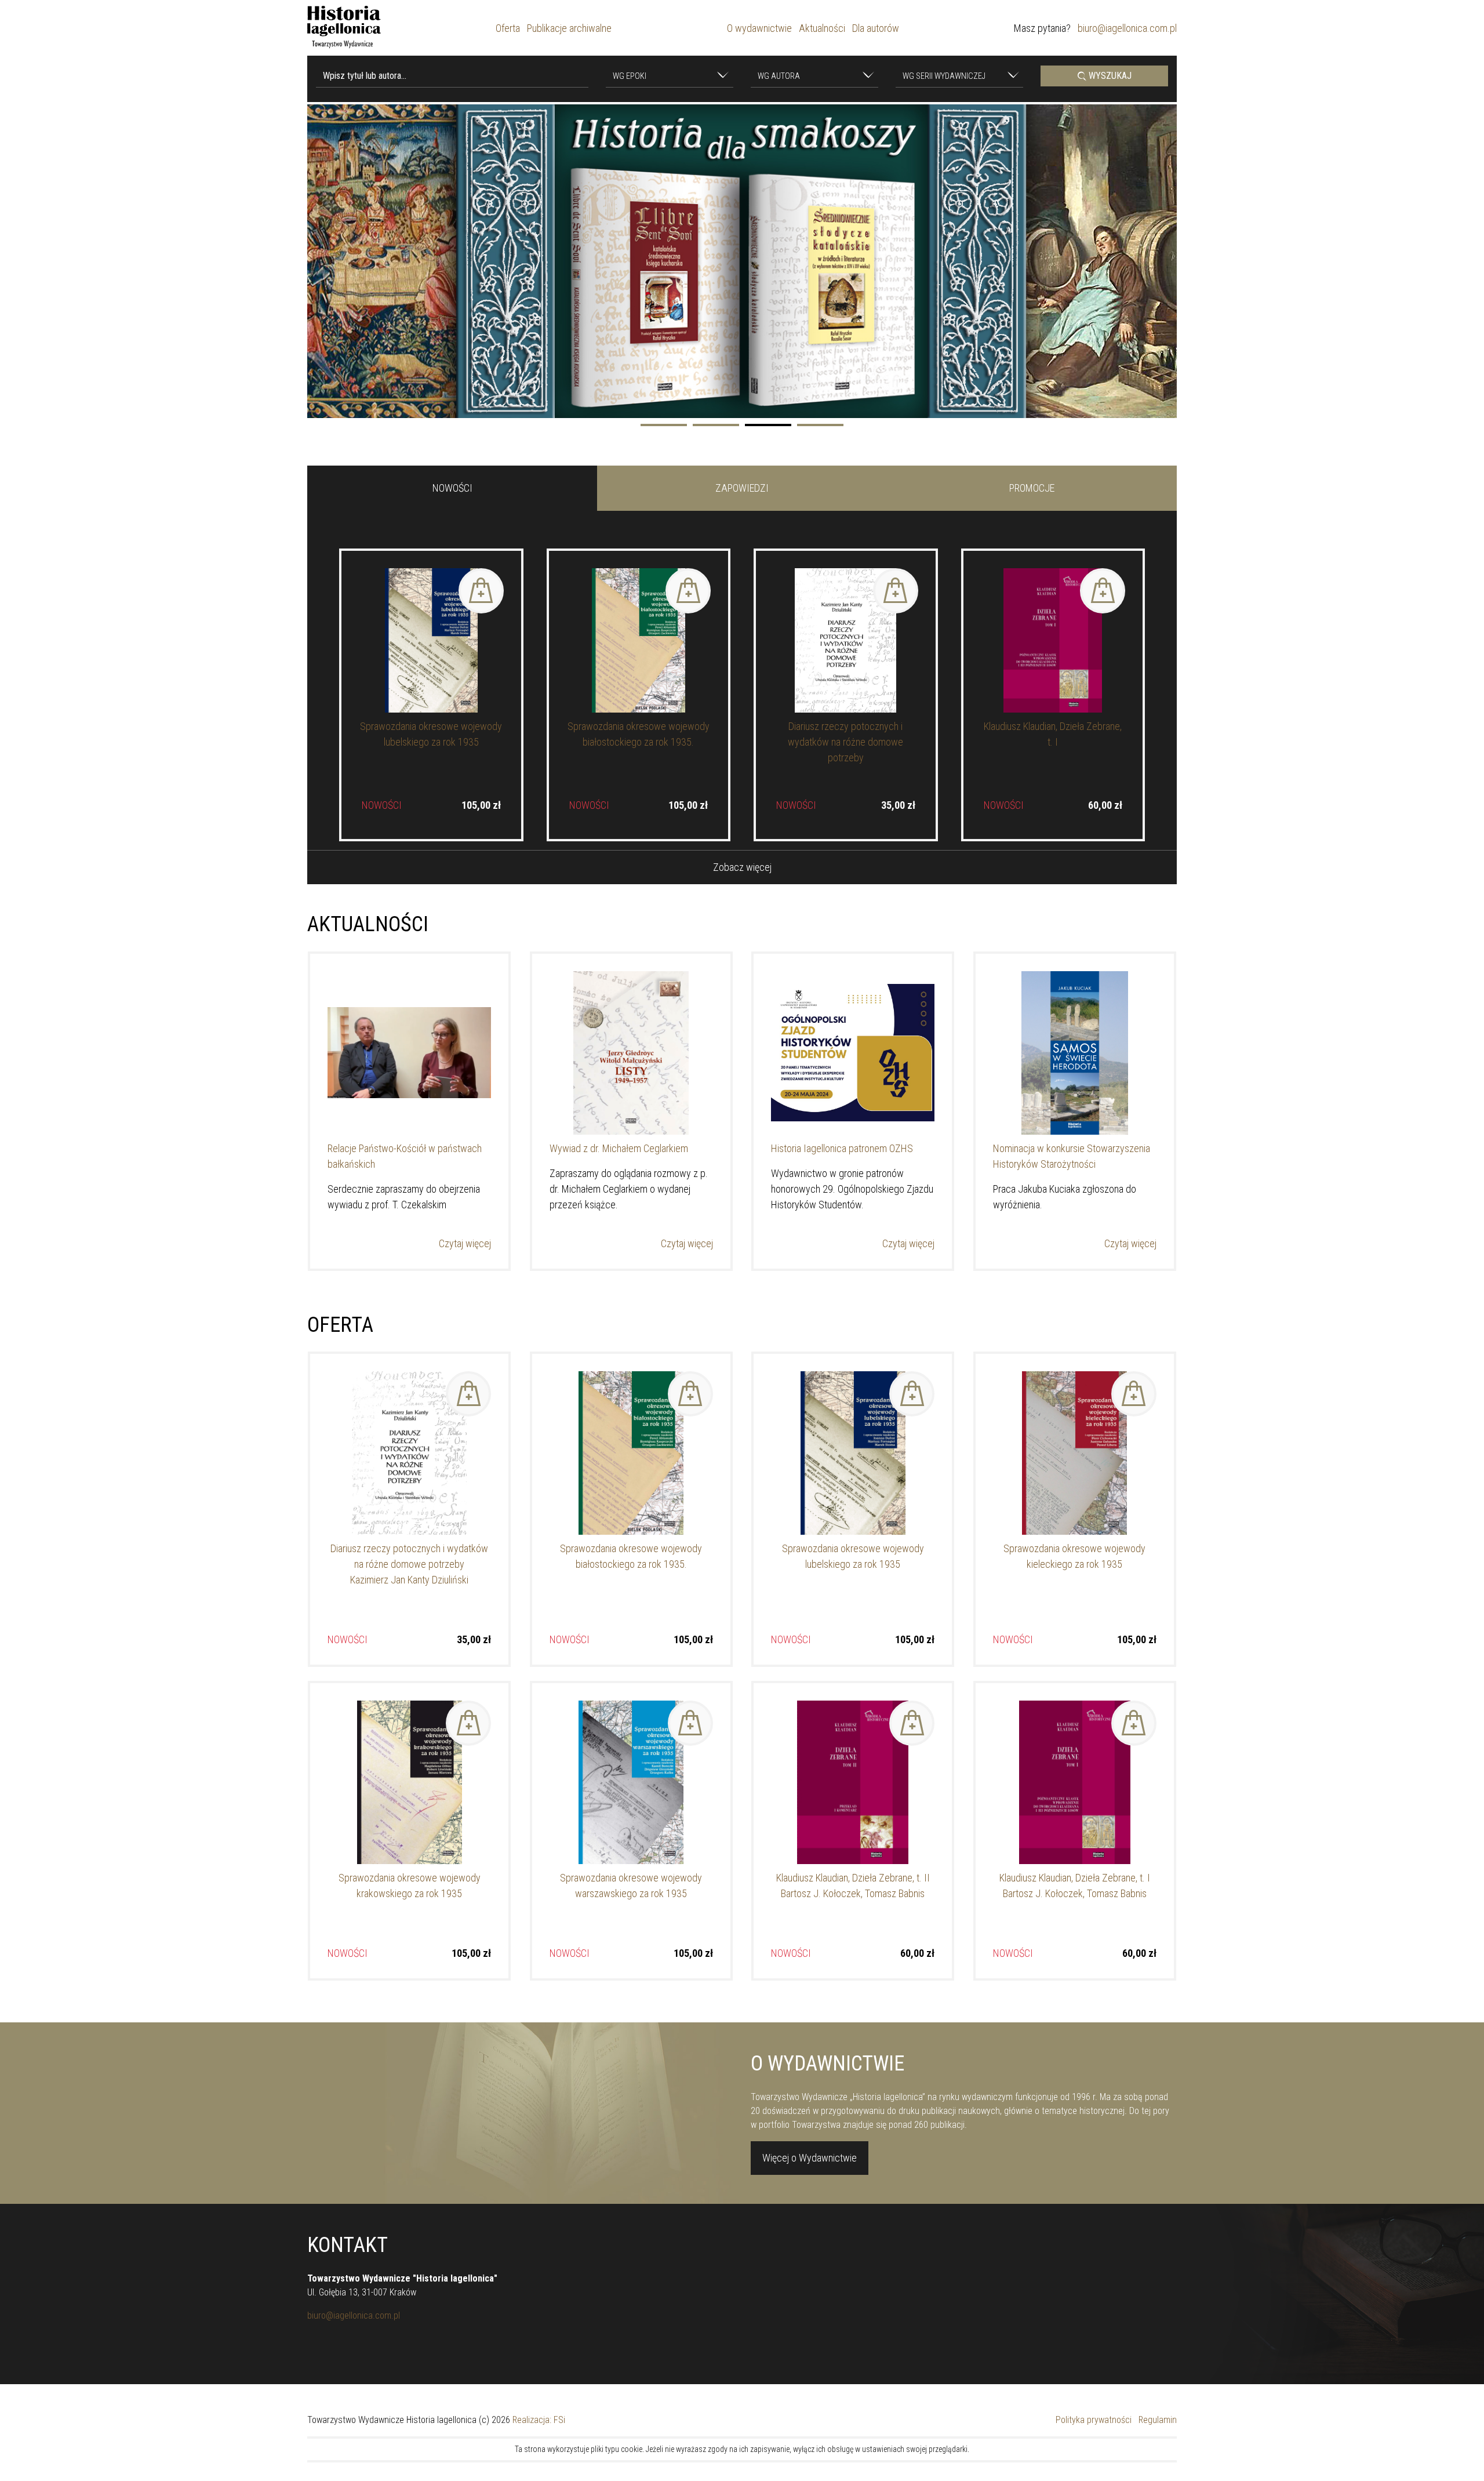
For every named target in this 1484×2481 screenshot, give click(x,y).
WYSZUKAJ (1109, 76)
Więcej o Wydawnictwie (810, 2158)
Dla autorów (876, 28)
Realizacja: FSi (539, 2420)
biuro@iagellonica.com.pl (1127, 28)
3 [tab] (768, 425)
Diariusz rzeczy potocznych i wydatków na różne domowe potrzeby (845, 742)
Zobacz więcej (742, 867)
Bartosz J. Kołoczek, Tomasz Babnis (853, 1893)
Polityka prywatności (1094, 2420)
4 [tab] (820, 425)
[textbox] (664, 77)
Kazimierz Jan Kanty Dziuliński (409, 1580)
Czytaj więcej (465, 1243)
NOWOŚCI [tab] (452, 488)
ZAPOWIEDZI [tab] (742, 488)
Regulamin (1158, 2420)
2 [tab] (716, 425)
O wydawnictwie (759, 28)
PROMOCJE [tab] (1032, 488)
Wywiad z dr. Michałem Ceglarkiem (619, 1148)
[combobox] (670, 76)
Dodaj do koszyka (481, 591)
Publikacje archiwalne (569, 28)
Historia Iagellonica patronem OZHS (842, 1148)
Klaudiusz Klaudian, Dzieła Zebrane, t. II (853, 1878)
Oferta (508, 28)
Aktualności (822, 28)
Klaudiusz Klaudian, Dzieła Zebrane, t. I (1075, 1878)
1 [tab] (664, 425)
